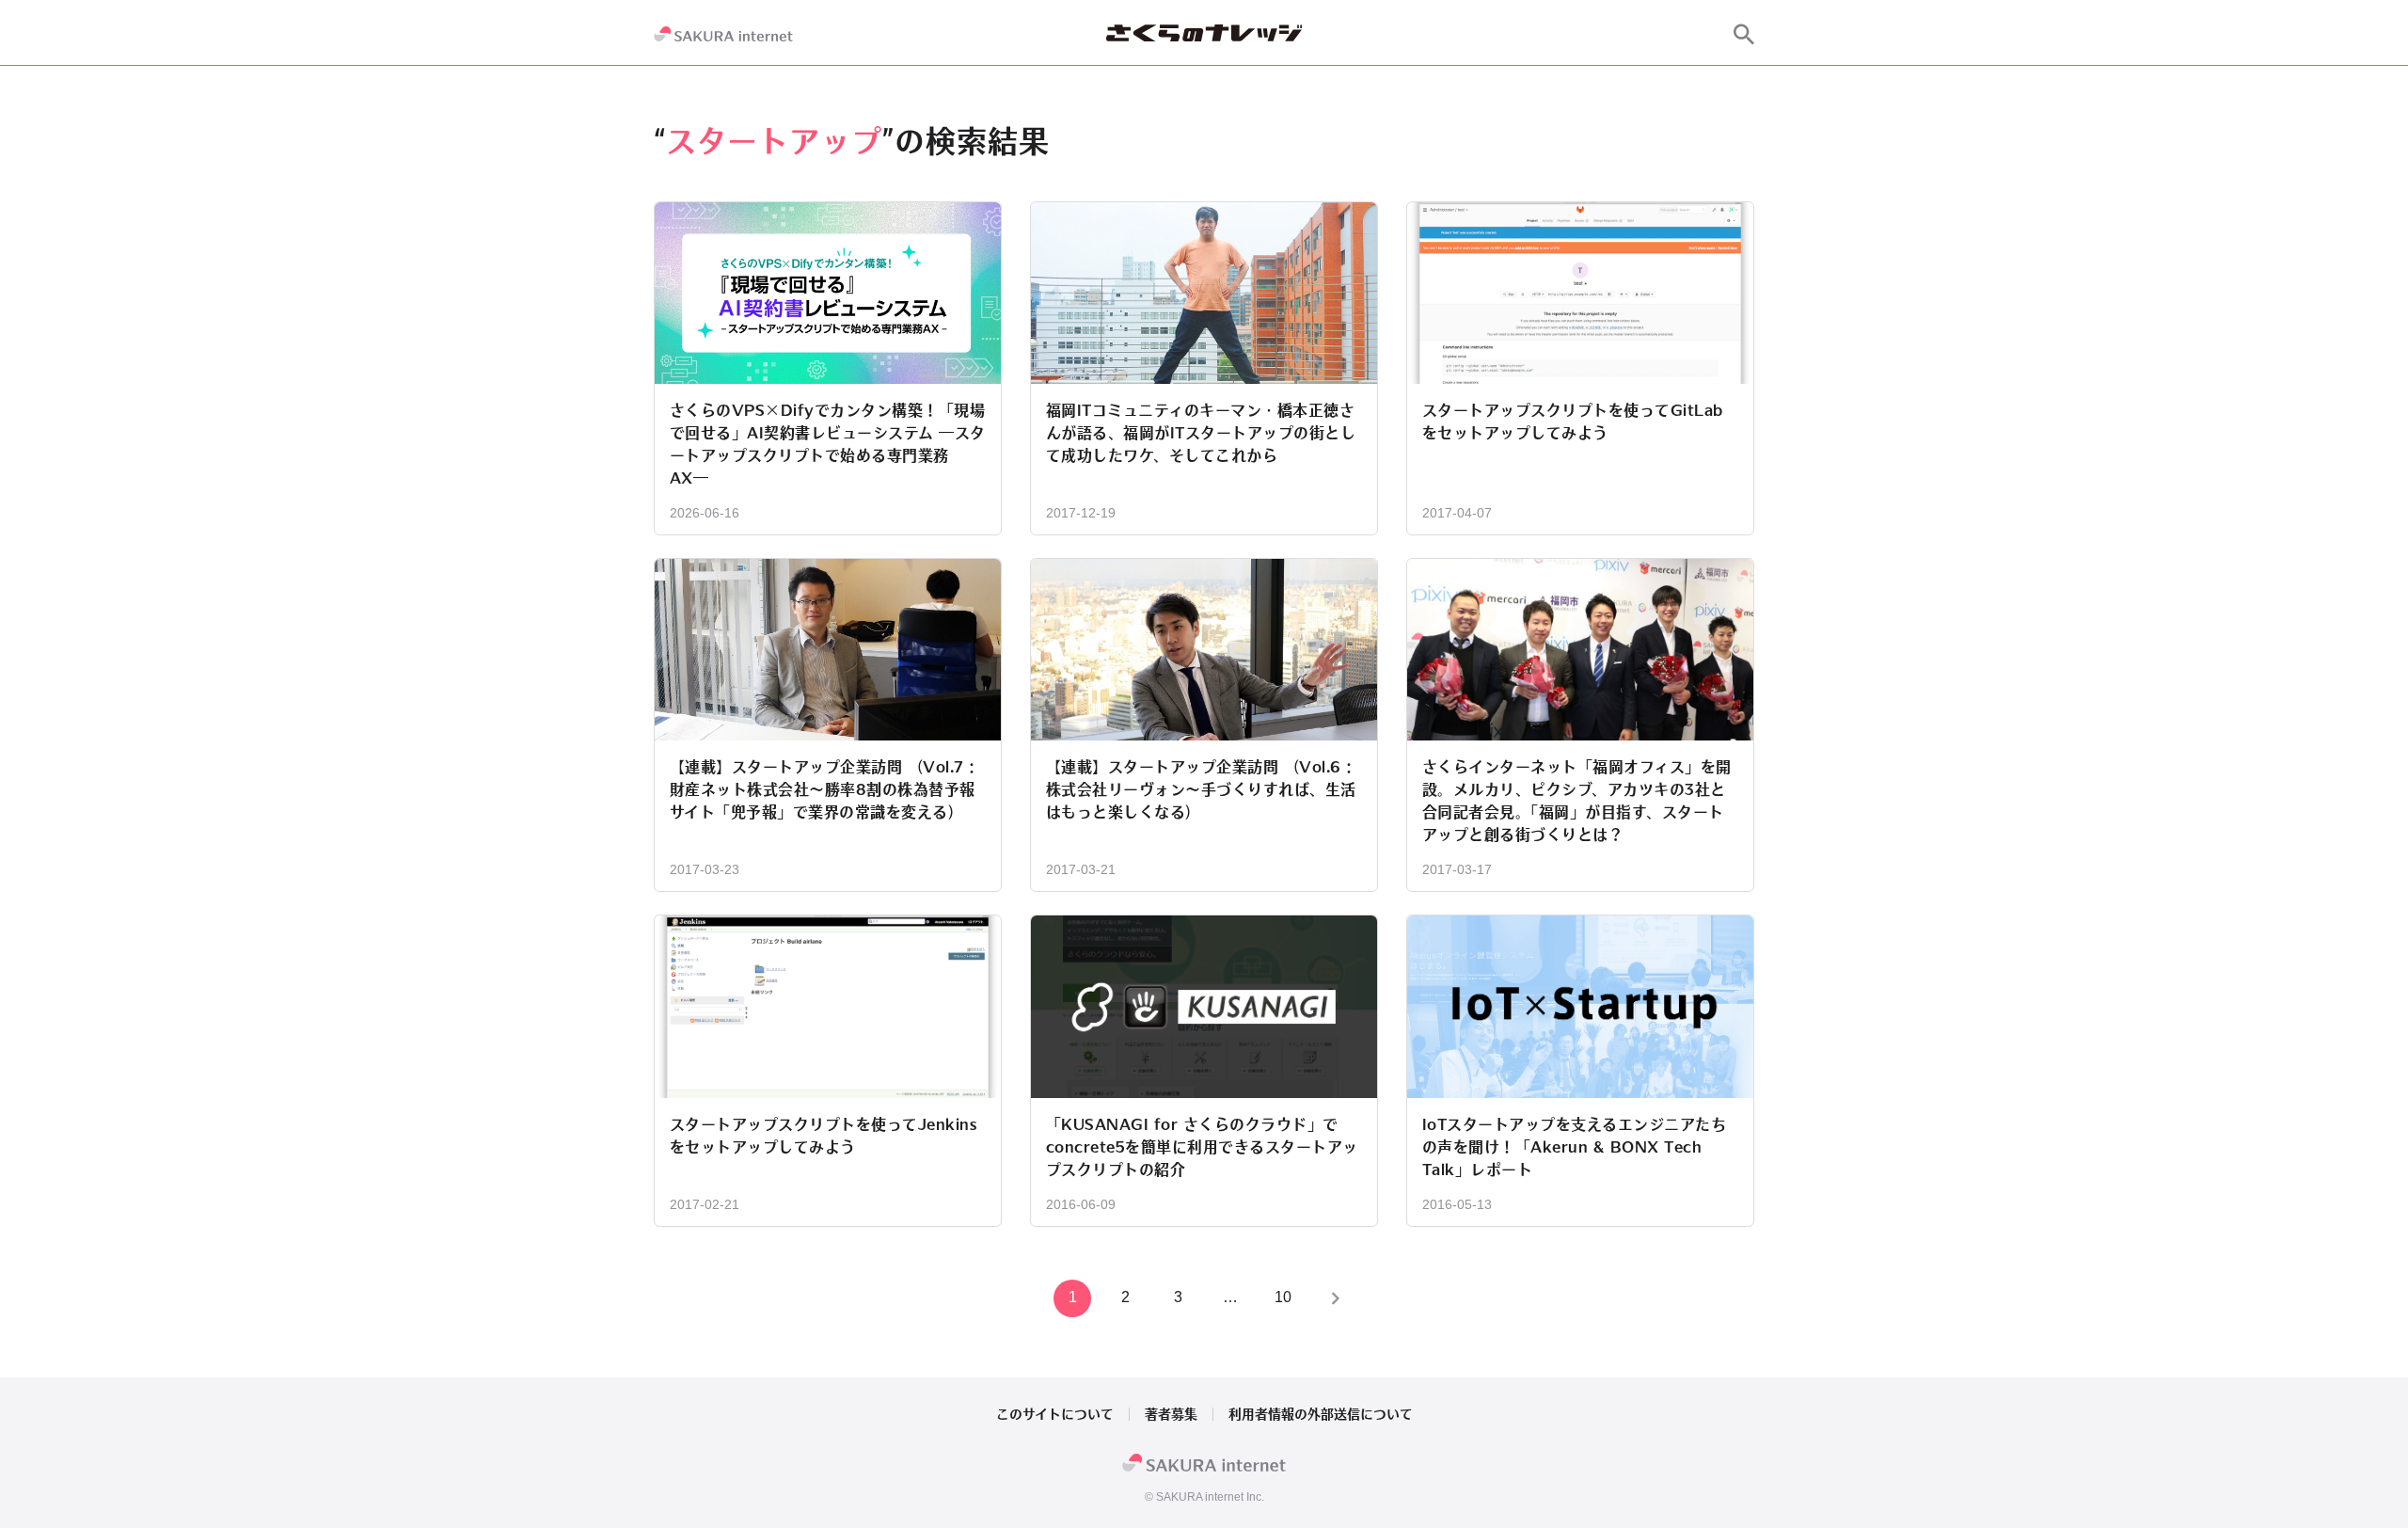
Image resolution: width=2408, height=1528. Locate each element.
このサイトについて (1055, 1414)
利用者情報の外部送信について (1321, 1414)
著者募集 (1171, 1414)
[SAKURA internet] (723, 34)
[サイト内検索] (1744, 34)
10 (1283, 1297)
